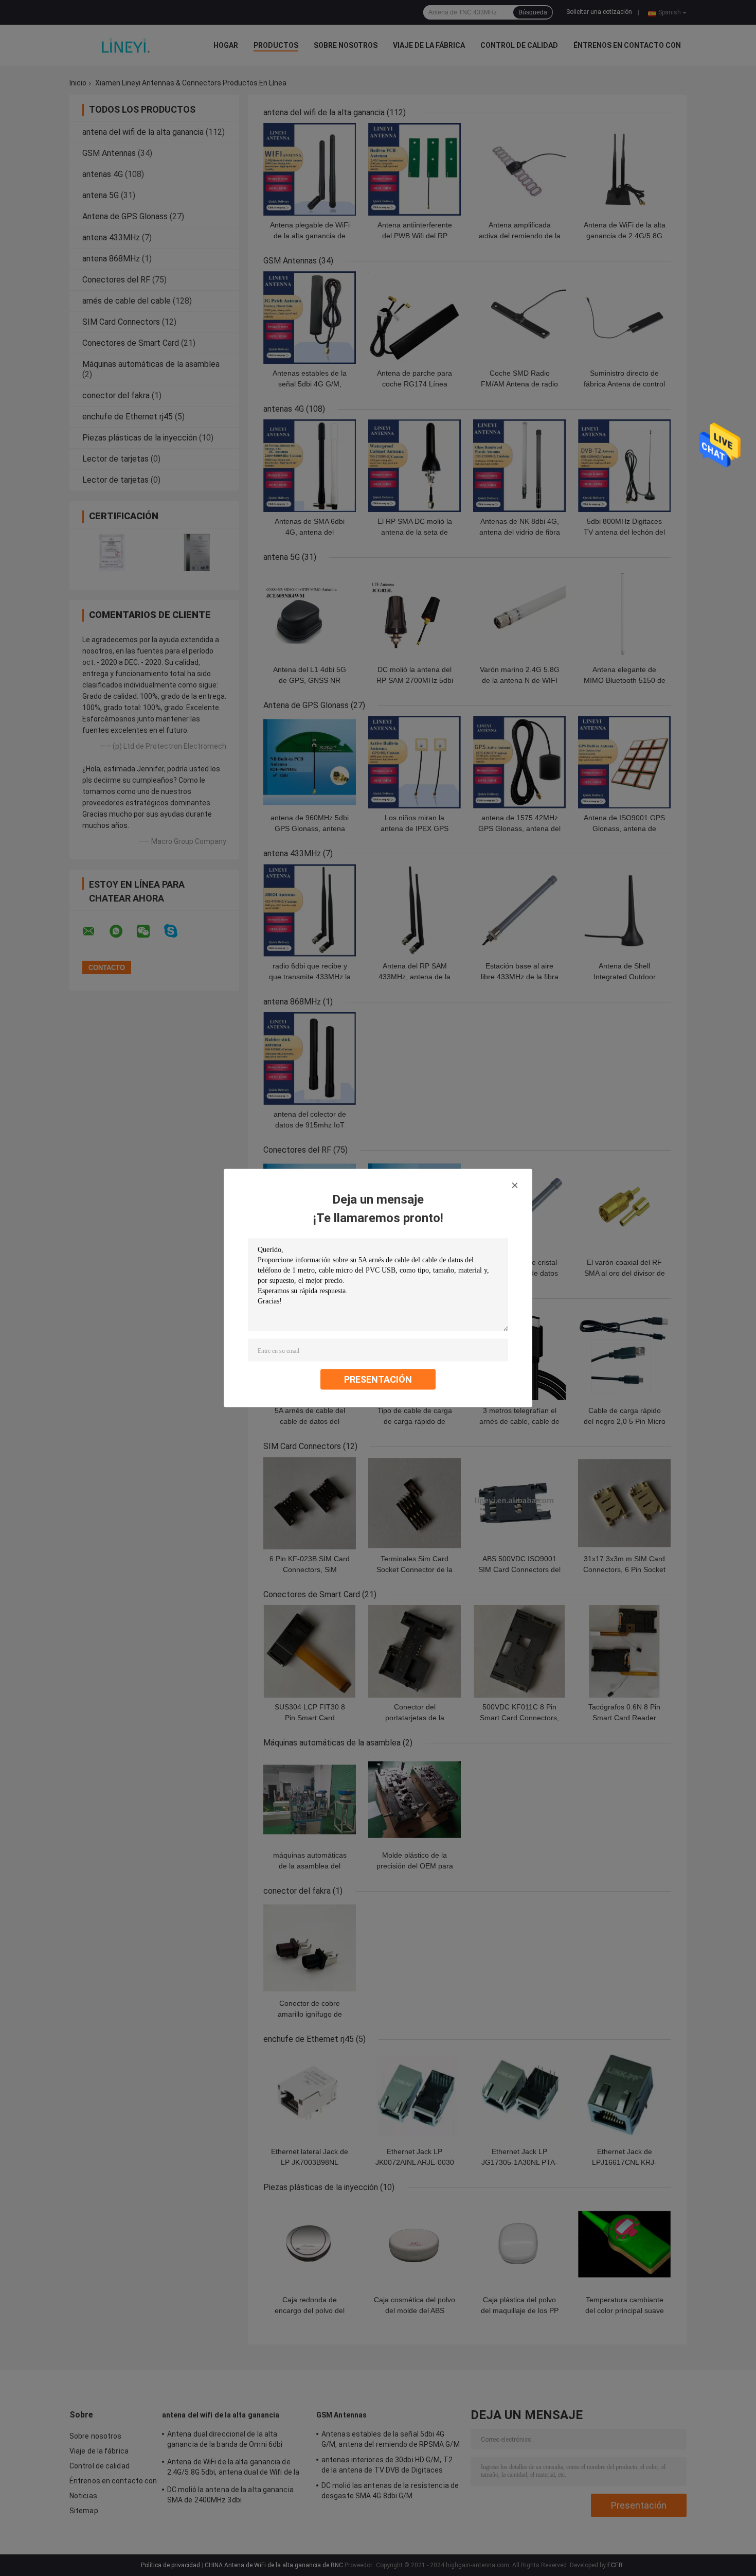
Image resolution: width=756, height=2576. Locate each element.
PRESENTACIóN (378, 1379)
